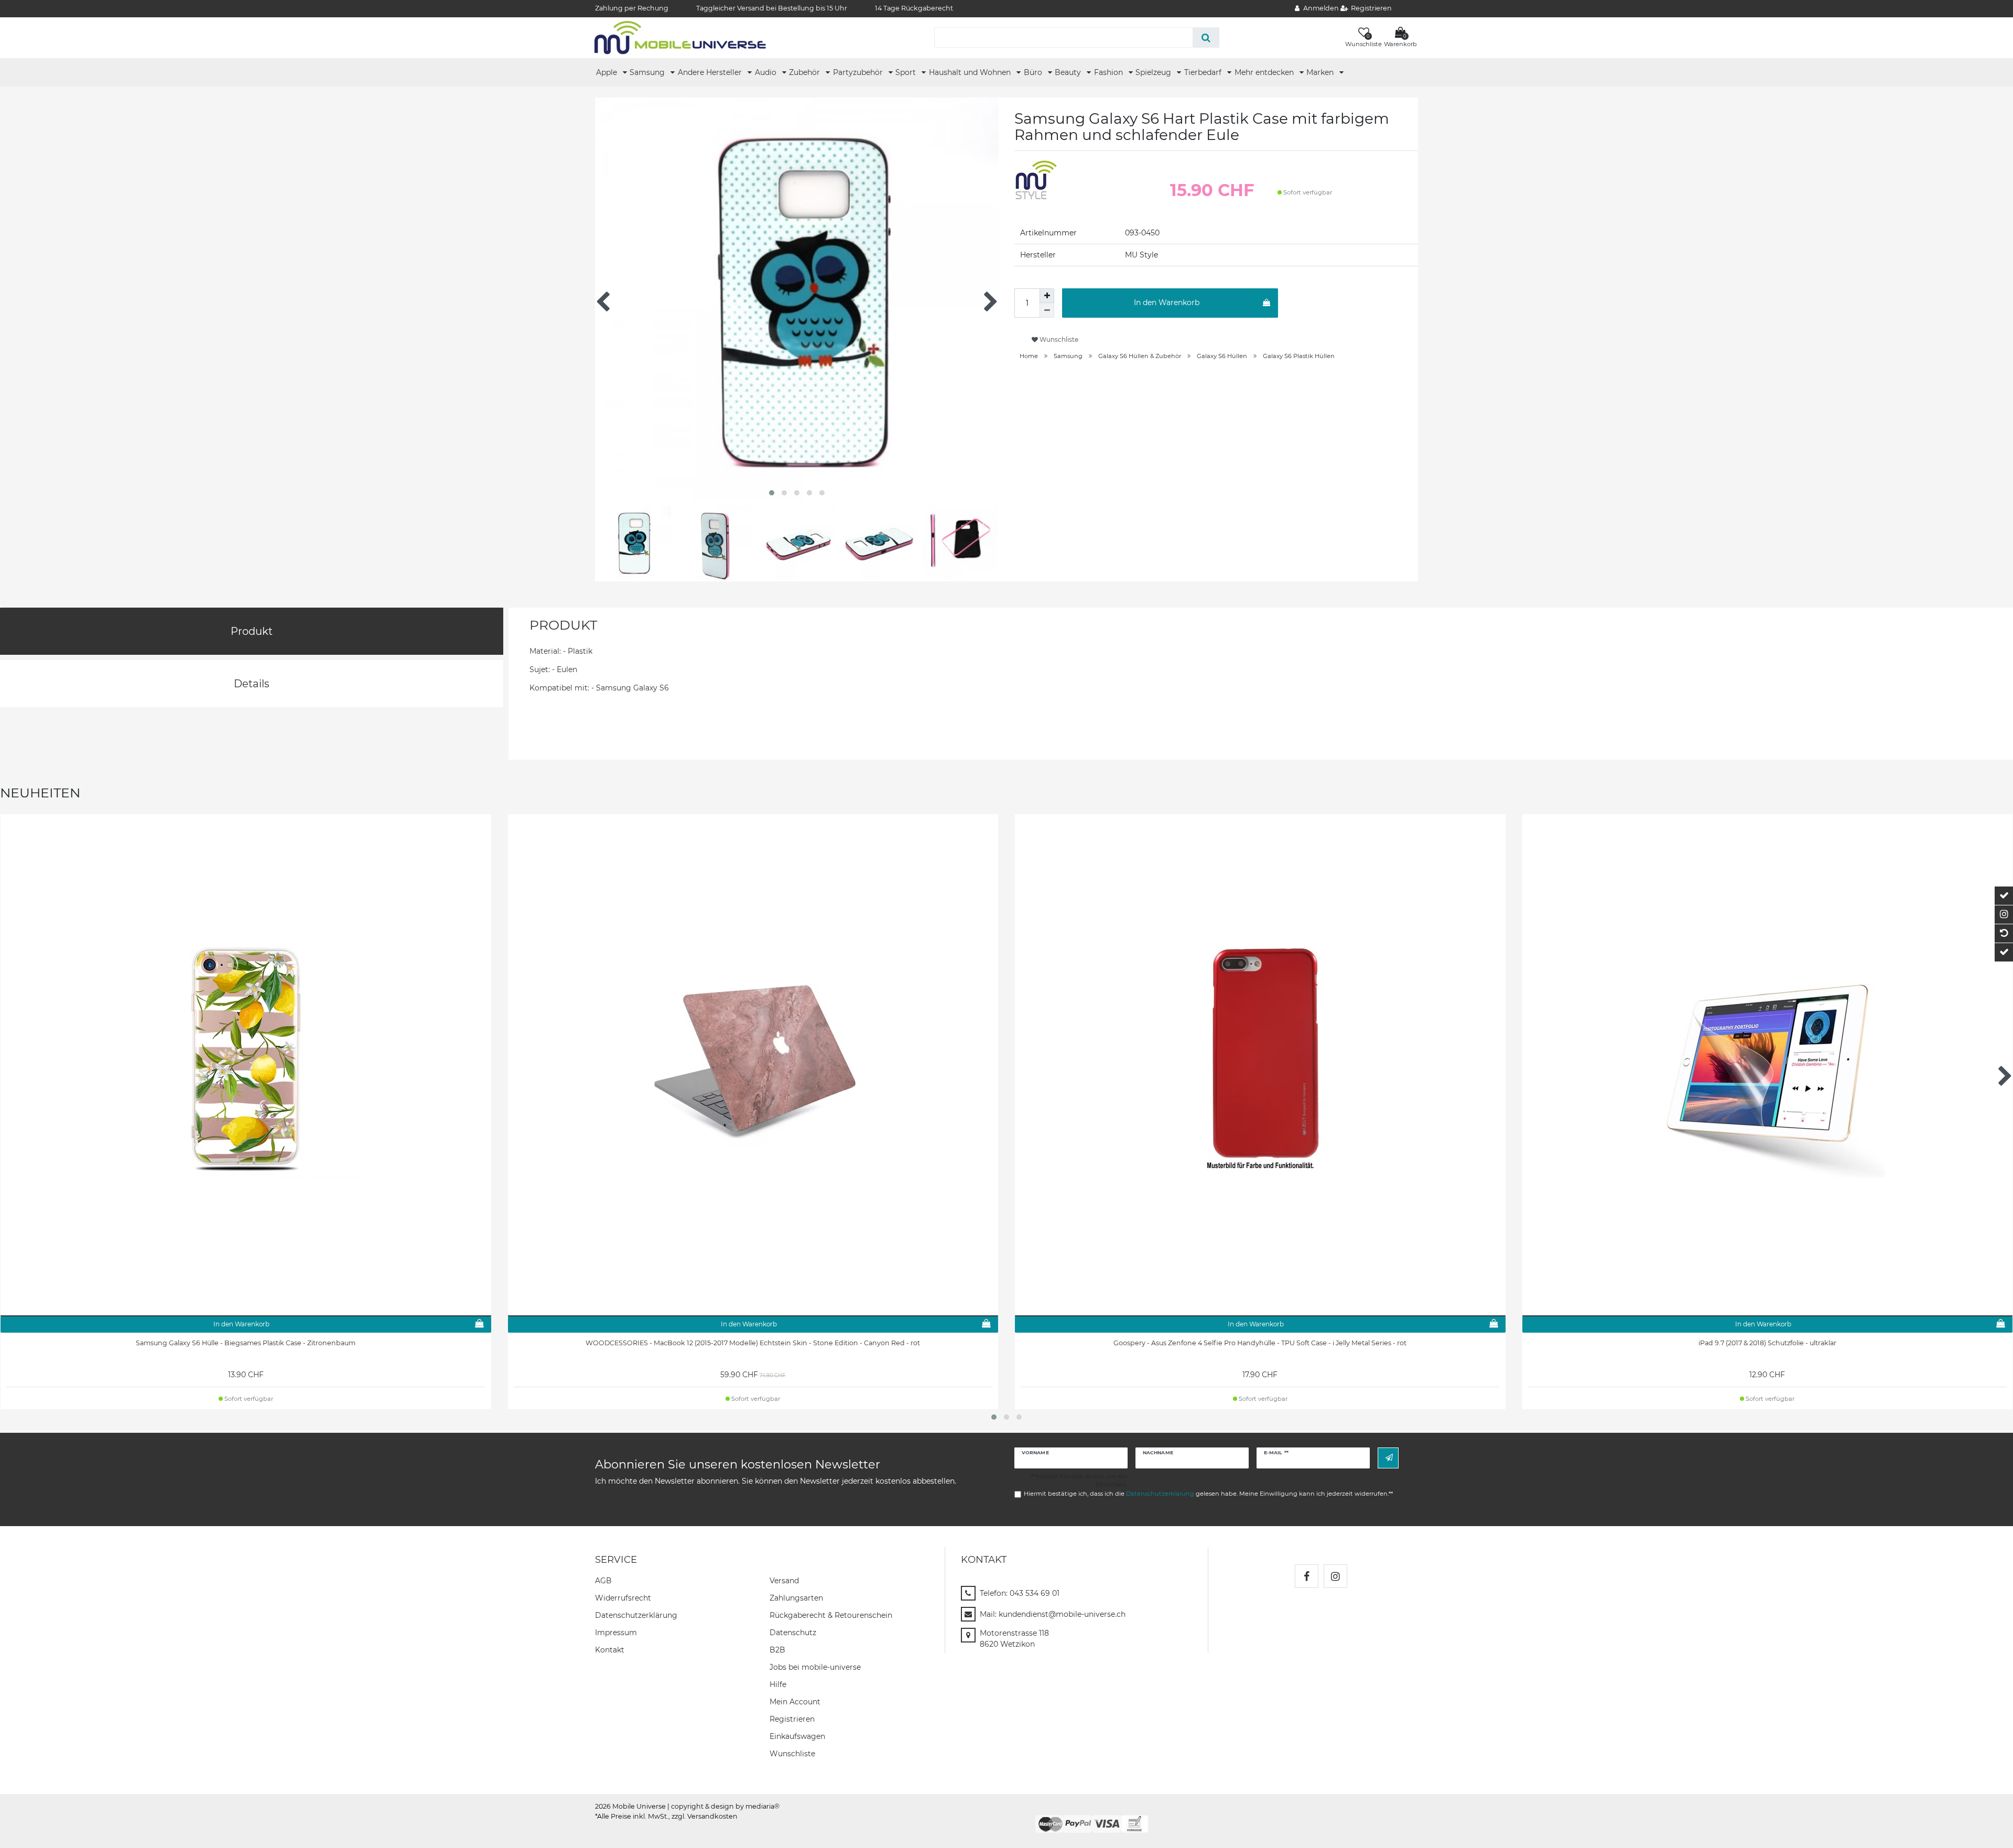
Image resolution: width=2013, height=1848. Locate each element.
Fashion (1110, 72)
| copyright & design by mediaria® (723, 1806)
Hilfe (778, 1684)
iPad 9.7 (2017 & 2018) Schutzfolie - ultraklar (1767, 1343)
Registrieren (792, 1719)
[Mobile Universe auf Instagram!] (1335, 1576)
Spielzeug (1154, 72)
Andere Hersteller (711, 72)
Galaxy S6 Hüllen (1222, 356)
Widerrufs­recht (623, 1598)
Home (1029, 356)
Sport (907, 72)
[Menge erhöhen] (1047, 296)
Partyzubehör (859, 72)
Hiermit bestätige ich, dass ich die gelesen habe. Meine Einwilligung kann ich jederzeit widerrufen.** (1208, 1494)
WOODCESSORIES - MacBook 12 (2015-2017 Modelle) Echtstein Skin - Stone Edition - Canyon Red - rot (753, 1343)
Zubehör (805, 72)
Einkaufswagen (797, 1736)
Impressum (616, 1633)
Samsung (648, 72)
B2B (777, 1650)
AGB (603, 1581)
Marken (1321, 72)
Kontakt (610, 1650)
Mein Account (795, 1702)
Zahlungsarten (796, 1598)
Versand (784, 1581)
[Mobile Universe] (680, 37)
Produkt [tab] (252, 631)
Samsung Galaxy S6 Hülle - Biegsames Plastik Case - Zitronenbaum (246, 1343)
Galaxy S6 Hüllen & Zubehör (1140, 356)
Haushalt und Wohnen (971, 72)
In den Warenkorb (1167, 302)
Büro (1034, 72)
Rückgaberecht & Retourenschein (831, 1615)
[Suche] (1206, 37)
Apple (608, 72)
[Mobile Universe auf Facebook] (1307, 1576)
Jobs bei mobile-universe (815, 1667)
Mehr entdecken (1265, 72)
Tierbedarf (1204, 72)
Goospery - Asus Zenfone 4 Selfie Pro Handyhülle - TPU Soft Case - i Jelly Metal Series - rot (1260, 1343)
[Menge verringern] (1047, 310)
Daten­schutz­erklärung (636, 1615)
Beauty (1069, 72)
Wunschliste (1058, 339)
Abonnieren (1388, 1458)
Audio (767, 72)
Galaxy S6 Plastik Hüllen (1299, 356)
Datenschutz (793, 1633)
